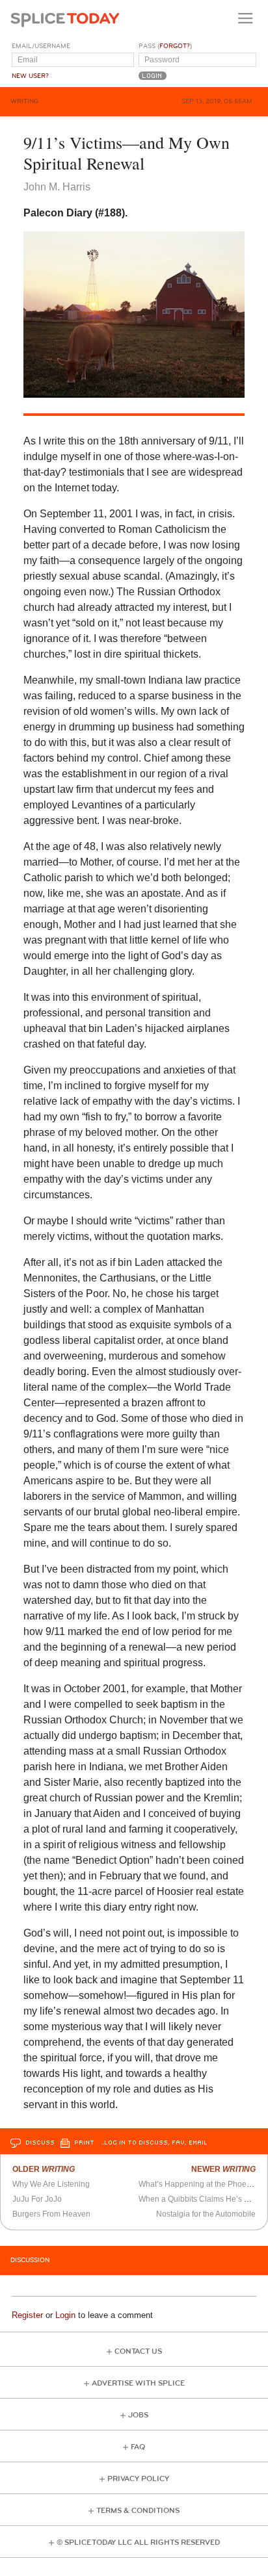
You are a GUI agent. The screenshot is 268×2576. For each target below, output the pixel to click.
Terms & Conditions (138, 2511)
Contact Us (138, 2351)
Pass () (165, 46)
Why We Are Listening (51, 2184)
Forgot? (175, 46)
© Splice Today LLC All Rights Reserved (138, 2543)
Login (65, 2315)
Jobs (138, 2415)
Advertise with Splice (138, 2383)
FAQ (138, 2447)
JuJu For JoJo (37, 2199)
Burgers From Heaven (51, 2214)
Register (27, 2315)
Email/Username (41, 46)
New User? (30, 76)
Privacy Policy (138, 2479)
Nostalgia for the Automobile (206, 2214)
